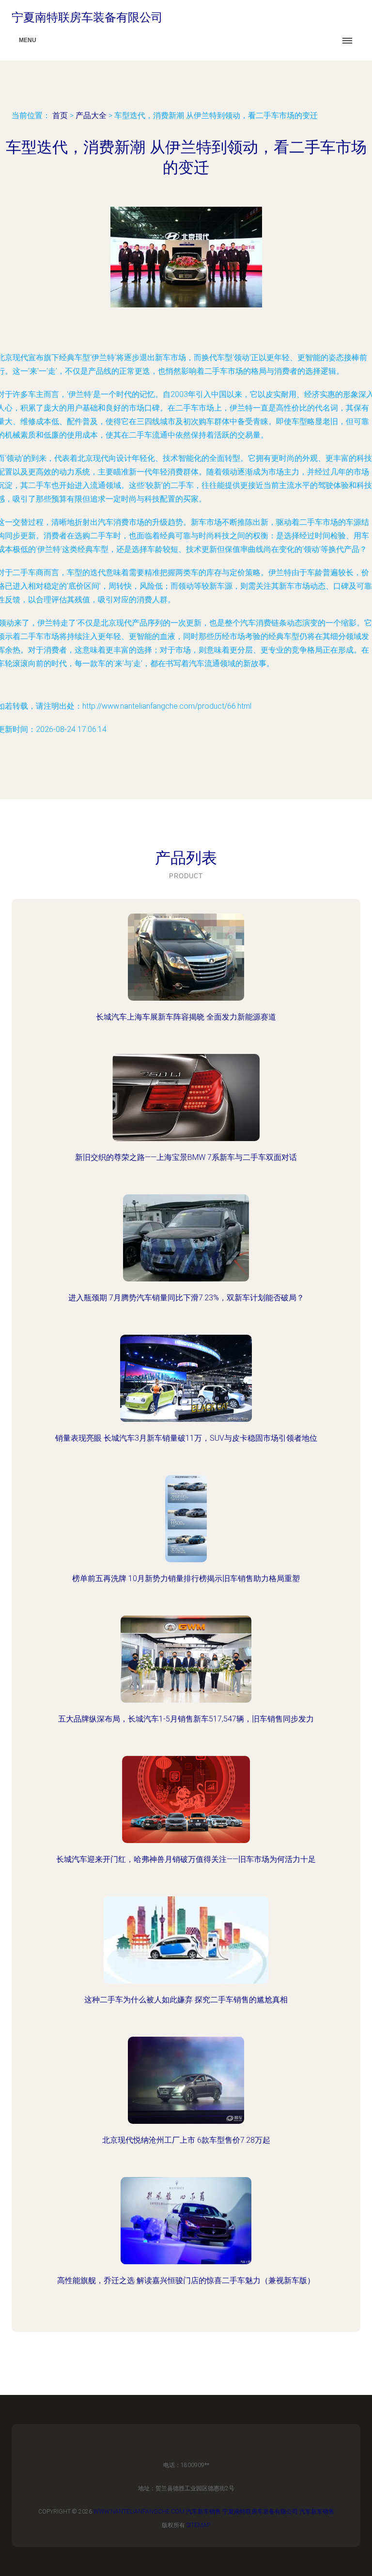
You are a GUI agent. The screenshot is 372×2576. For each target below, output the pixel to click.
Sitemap (198, 2525)
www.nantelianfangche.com (139, 2512)
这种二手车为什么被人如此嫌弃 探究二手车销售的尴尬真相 (186, 2000)
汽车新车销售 (203, 2512)
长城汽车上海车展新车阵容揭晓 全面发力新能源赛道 (186, 1017)
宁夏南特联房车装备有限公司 (260, 2512)
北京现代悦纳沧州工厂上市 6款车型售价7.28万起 (186, 2140)
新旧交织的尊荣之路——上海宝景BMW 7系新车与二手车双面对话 (186, 1157)
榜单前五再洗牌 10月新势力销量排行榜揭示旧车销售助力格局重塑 (186, 1578)
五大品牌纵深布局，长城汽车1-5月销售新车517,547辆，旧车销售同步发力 (186, 1719)
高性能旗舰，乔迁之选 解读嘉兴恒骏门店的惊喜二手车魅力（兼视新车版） (186, 2280)
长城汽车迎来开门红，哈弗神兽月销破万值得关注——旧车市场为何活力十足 (186, 1859)
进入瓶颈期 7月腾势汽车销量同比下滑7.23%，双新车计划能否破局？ (186, 1298)
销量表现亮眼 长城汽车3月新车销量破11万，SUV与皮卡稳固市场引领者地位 (186, 1438)
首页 (60, 115)
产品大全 (91, 115)
